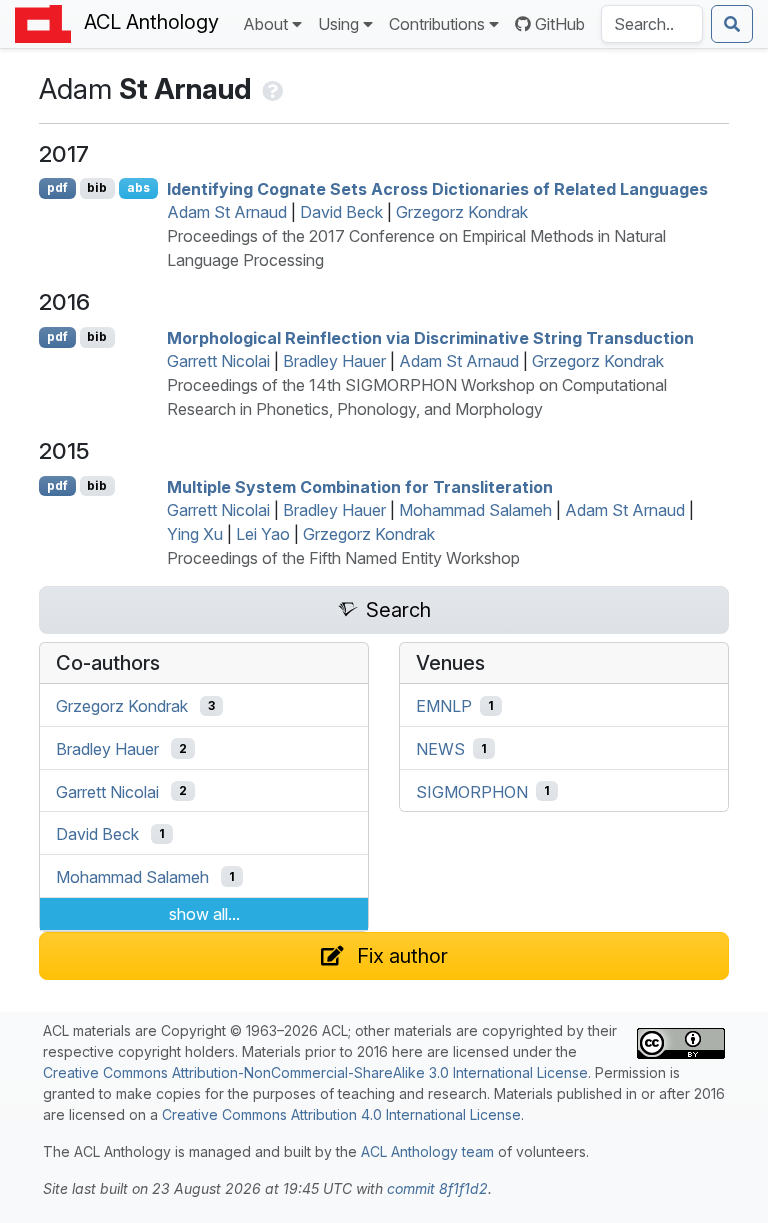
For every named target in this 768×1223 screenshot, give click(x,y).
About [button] (265, 24)
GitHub (560, 24)
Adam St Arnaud (227, 212)
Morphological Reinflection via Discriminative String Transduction (430, 337)
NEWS (440, 749)
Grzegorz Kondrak (462, 212)
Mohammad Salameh (475, 510)
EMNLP (444, 706)
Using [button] (338, 24)
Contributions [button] (437, 24)
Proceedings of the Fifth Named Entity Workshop (343, 558)
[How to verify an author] (270, 89)
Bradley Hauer (334, 361)
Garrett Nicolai (218, 361)
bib (97, 187)
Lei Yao (263, 534)
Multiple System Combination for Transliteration (360, 486)
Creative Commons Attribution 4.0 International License (341, 1114)
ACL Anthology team (427, 1151)
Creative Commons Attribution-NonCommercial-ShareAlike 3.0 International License (315, 1072)
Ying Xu (195, 534)
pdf (57, 187)
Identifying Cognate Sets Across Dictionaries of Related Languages (437, 188)
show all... (204, 914)
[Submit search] (732, 24)
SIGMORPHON (472, 791)
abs (138, 187)
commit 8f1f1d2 (437, 1188)
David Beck (341, 212)
